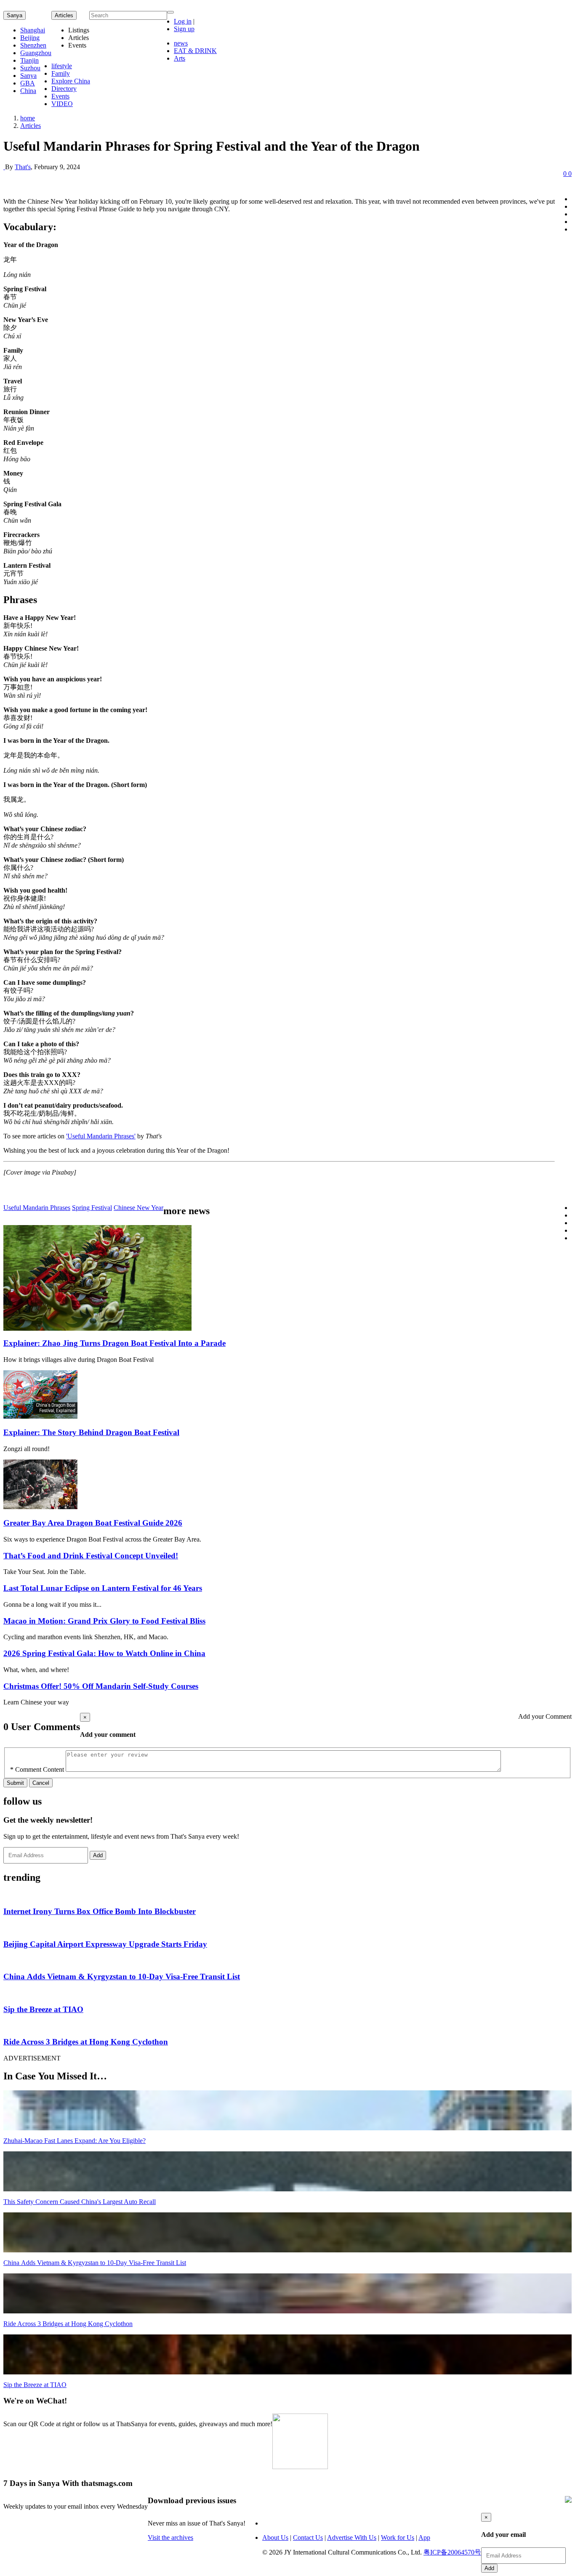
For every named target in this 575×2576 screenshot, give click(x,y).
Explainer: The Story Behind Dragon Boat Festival (91, 1432)
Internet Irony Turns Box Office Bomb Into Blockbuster (100, 1911)
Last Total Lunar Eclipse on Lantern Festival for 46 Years (103, 1588)
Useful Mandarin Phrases (37, 1208)
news (181, 43)
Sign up (184, 29)
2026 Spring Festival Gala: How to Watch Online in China (104, 1653)
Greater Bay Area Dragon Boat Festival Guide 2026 (93, 1523)
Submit (15, 1783)
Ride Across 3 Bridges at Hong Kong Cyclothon (86, 2042)
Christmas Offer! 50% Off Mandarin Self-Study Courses (101, 1686)
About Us (275, 2537)
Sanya (15, 15)
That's (23, 167)
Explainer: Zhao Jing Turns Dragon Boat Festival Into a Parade (114, 1343)
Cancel (41, 1783)
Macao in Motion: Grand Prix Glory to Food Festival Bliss (104, 1621)
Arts (180, 58)
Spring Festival (92, 1208)
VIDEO (62, 104)
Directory (64, 89)
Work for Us (398, 2537)
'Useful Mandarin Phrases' (101, 1136)
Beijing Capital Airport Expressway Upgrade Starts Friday (105, 1944)
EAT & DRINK (195, 51)
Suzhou (30, 68)
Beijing (30, 38)
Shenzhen (33, 45)
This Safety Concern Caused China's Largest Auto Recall (80, 2202)
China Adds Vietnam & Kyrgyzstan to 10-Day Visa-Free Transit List (122, 1977)
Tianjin (29, 60)
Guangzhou (36, 53)
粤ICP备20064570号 (452, 2552)
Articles (31, 126)
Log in (183, 21)
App (424, 2537)
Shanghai (33, 30)
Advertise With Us (352, 2537)
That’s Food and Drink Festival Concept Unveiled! (91, 1556)
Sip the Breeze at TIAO (43, 2009)
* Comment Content (37, 1769)
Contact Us (308, 2537)
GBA (28, 83)
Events (60, 96)
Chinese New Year (138, 1208)
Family (61, 73)
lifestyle (62, 66)
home (28, 118)
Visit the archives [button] (170, 2537)
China (28, 91)
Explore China (71, 81)
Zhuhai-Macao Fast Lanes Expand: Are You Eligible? (75, 2141)
